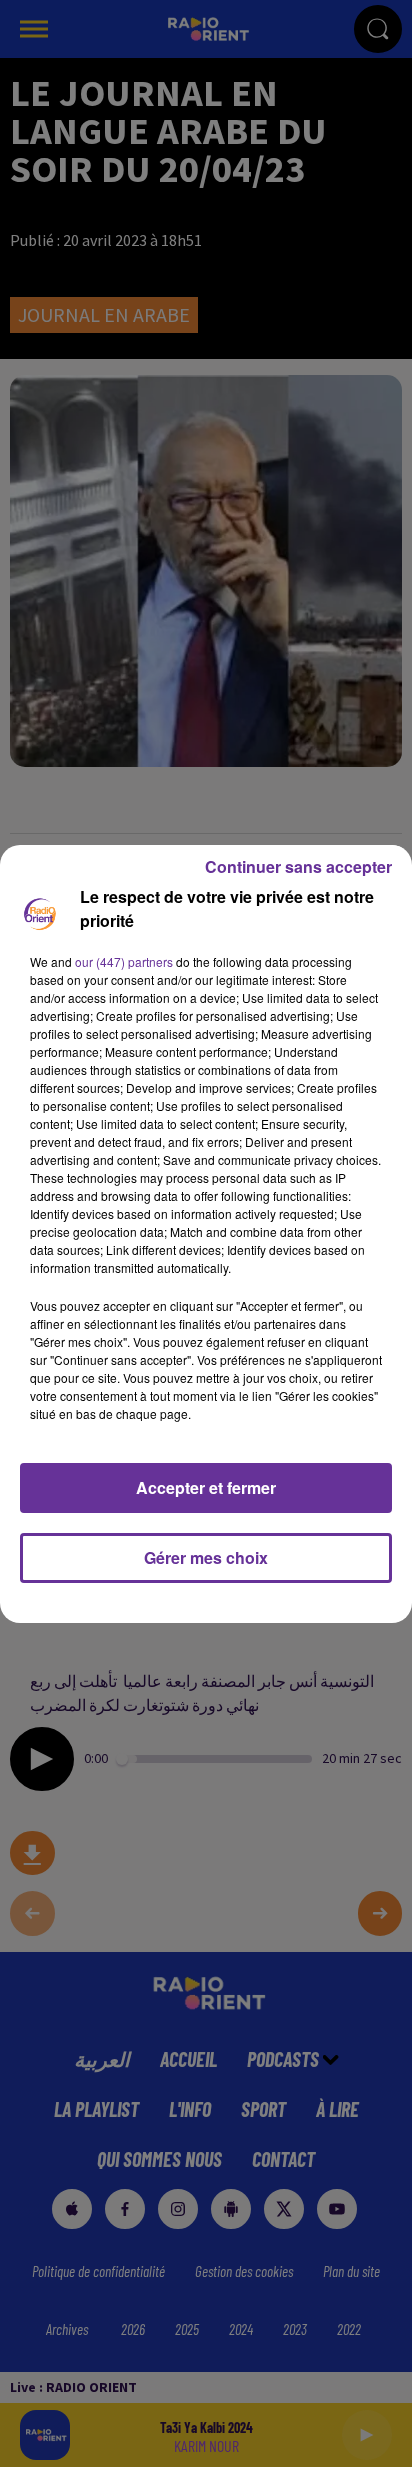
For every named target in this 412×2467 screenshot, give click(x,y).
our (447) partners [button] (124, 961)
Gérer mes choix (206, 1557)
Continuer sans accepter (298, 866)
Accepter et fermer (206, 1487)
